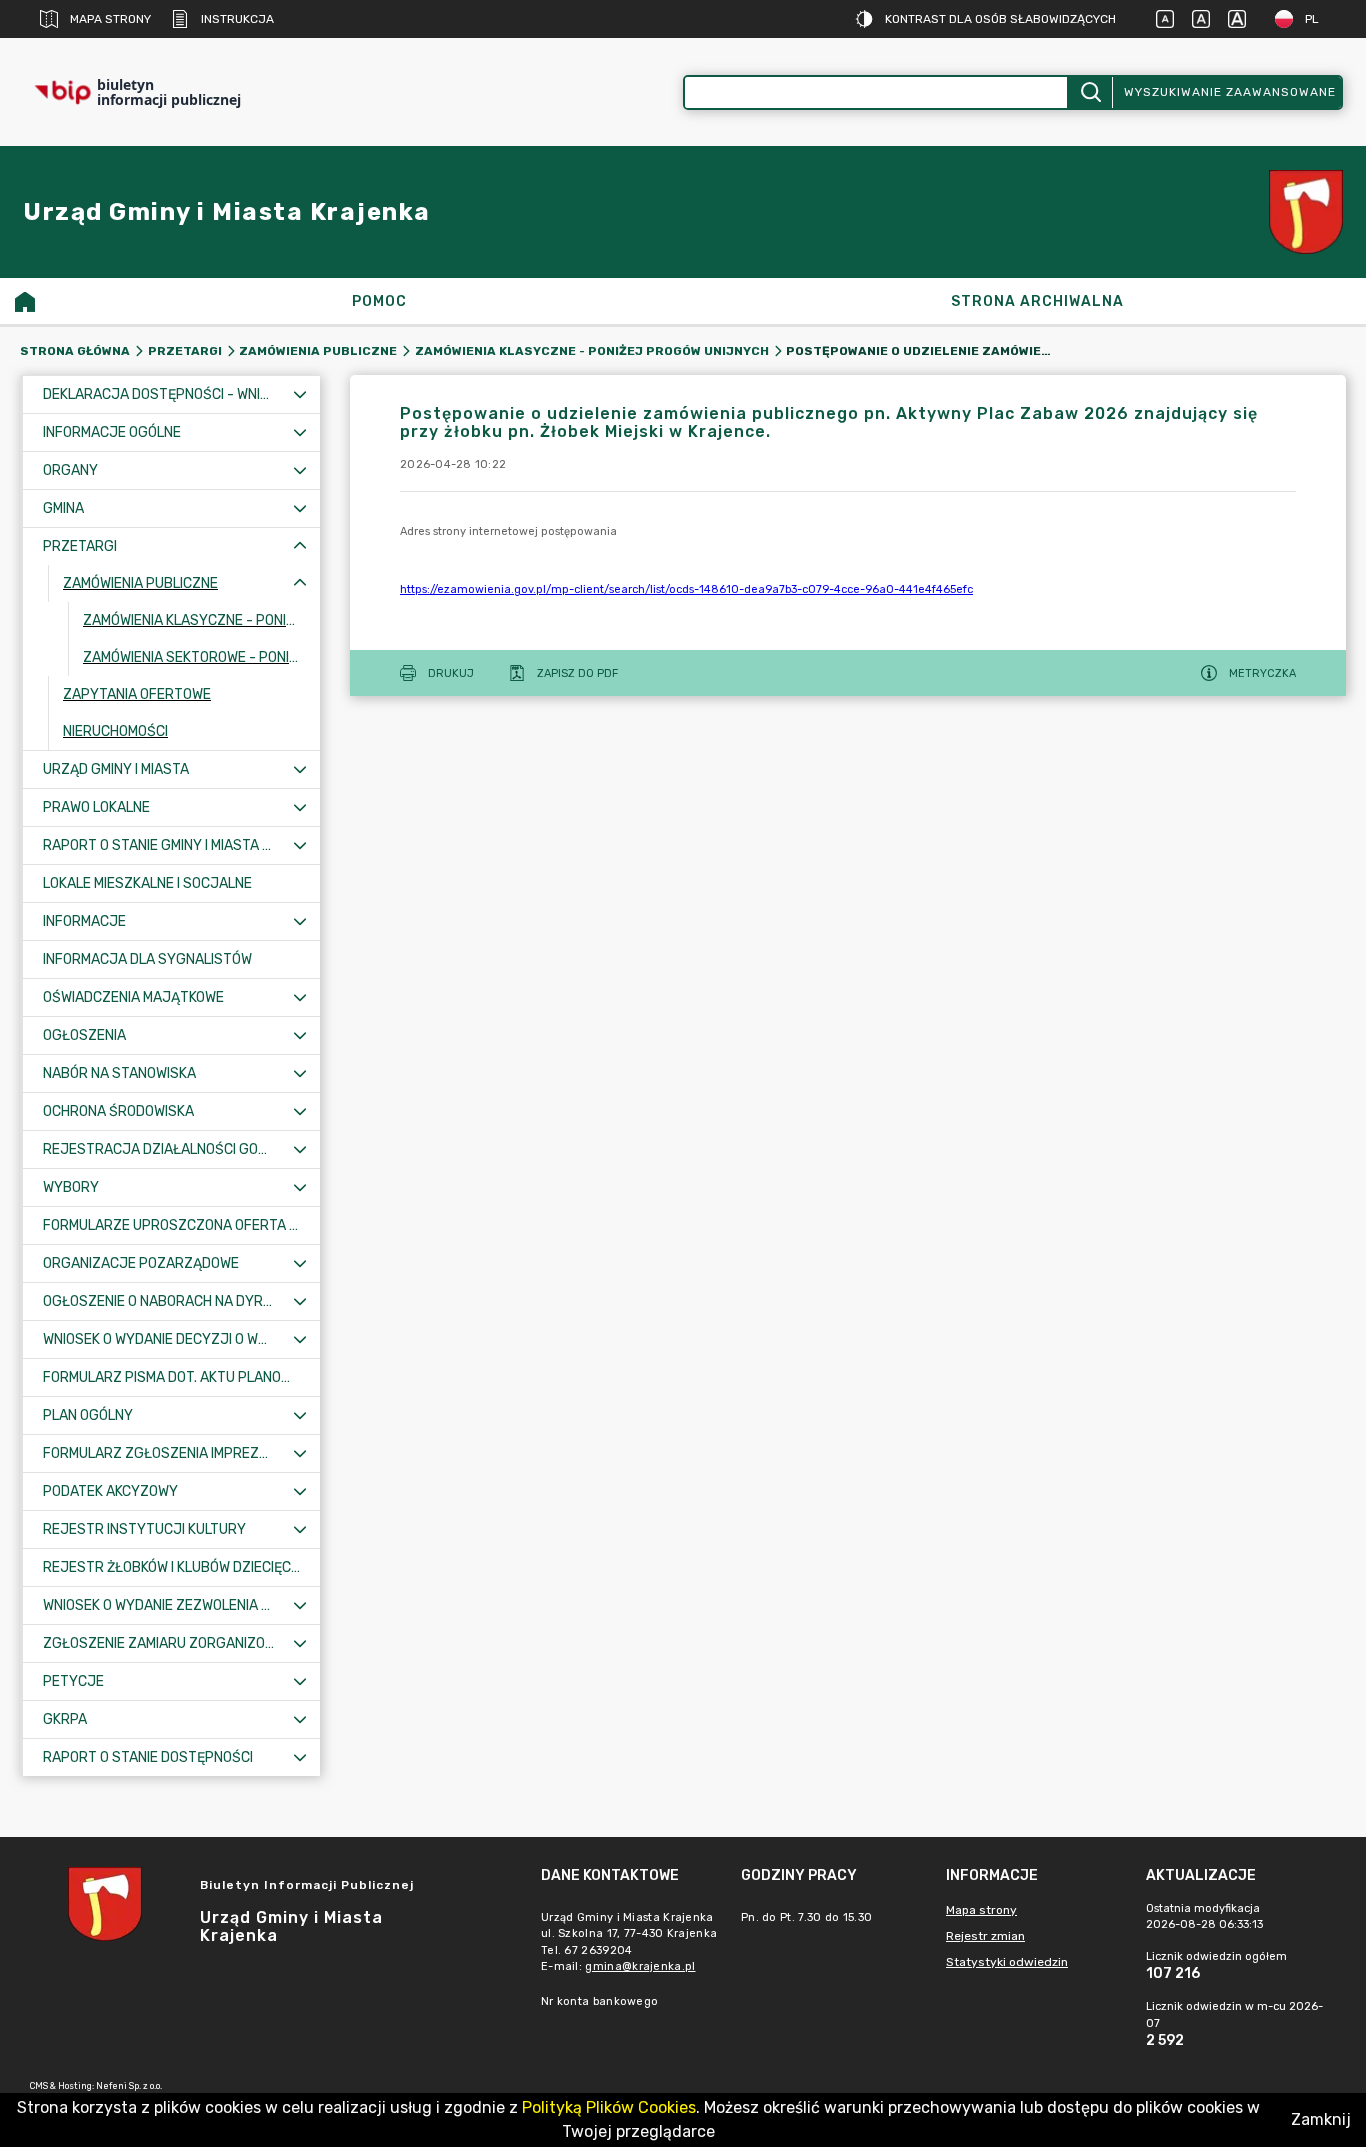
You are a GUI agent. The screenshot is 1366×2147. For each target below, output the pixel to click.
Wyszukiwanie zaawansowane (1230, 92)
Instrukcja (237, 19)
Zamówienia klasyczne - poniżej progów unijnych (592, 351)
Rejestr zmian (985, 1936)
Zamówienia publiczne (318, 351)
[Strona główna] (25, 301)
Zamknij (1321, 2119)
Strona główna (75, 351)
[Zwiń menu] (300, 546)
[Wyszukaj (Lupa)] (1089, 92)
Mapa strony (110, 19)
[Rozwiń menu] (300, 394)
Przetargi (185, 351)
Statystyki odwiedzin (1007, 1962)
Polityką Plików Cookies (609, 2107)
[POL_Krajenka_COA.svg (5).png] (1306, 212)
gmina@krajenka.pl (640, 1966)
